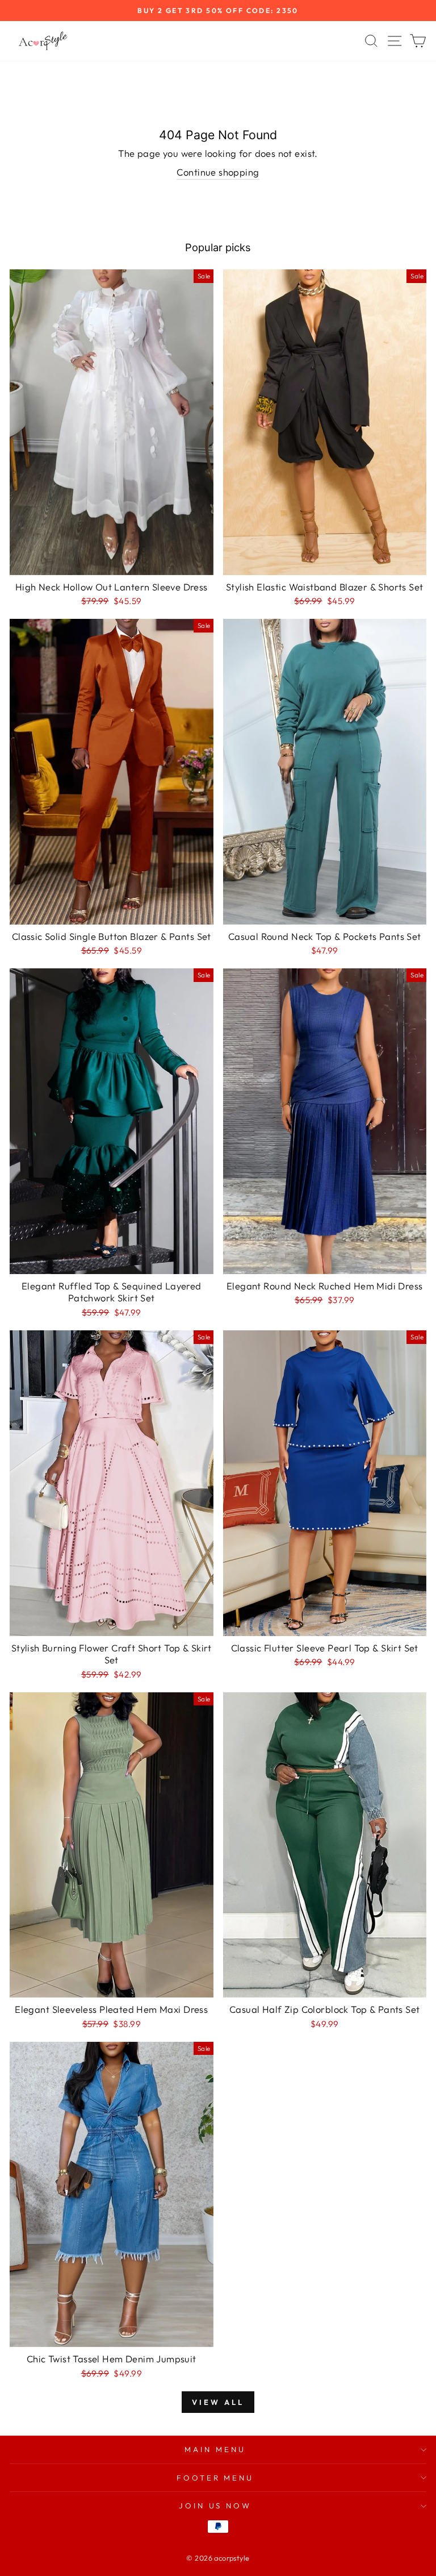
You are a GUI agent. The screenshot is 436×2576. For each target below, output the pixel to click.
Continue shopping (218, 172)
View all (218, 2402)
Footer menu (215, 2478)
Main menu (215, 2449)
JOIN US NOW (215, 2506)
